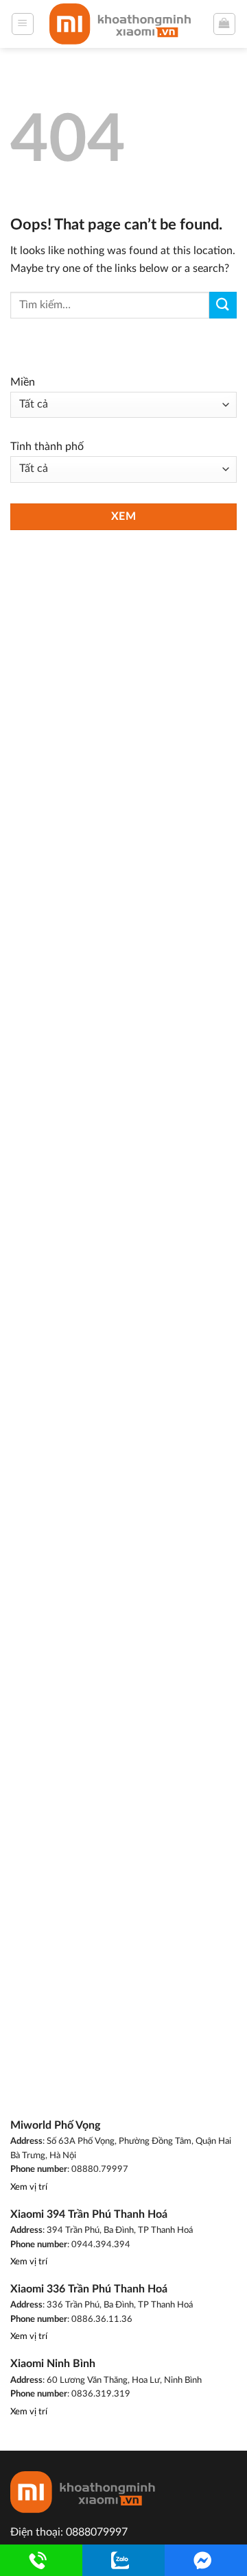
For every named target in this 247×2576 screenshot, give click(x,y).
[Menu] (23, 24)
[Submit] (223, 305)
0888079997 (97, 2532)
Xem (123, 517)
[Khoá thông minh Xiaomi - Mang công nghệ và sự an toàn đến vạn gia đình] (123, 24)
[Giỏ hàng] (225, 24)
